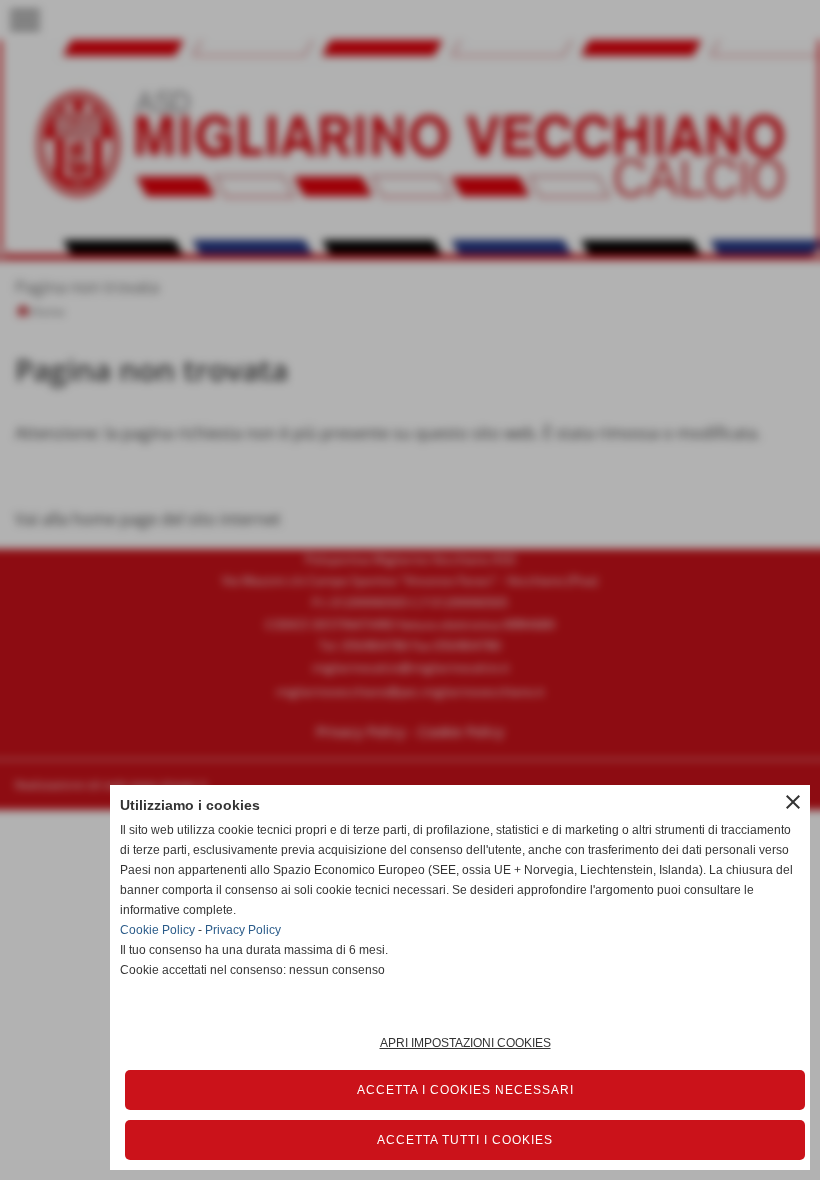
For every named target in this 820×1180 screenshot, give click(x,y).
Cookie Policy (157, 930)
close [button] (793, 802)
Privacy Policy (243, 930)
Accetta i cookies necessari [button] (465, 1090)
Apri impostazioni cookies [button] (465, 1043)
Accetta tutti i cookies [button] (465, 1140)
